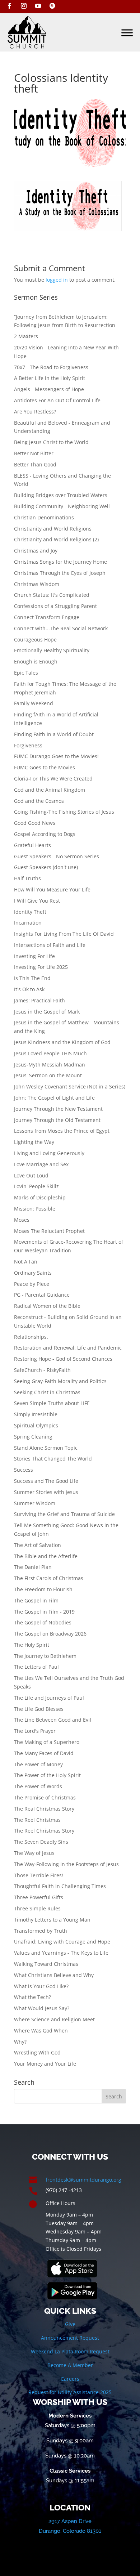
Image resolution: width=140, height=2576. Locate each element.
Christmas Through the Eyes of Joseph (60, 573)
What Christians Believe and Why (54, 1975)
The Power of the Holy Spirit (47, 1775)
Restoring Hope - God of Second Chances (63, 1359)
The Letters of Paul (36, 1667)
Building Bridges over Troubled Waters (61, 495)
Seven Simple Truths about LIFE (52, 1403)
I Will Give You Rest (37, 901)
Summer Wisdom (35, 1503)
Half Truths (27, 878)
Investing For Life (34, 956)
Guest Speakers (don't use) (46, 867)
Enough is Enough (36, 661)
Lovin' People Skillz (36, 1186)
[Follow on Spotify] (52, 6)
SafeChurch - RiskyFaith (42, 1370)
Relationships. (31, 1337)
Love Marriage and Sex (41, 1164)
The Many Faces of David (44, 1753)
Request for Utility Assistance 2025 (70, 2392)
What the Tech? (32, 1997)
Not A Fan (26, 1262)
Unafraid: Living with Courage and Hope (62, 1942)
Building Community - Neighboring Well (62, 506)
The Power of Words (38, 1786)
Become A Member (70, 2365)
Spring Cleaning (33, 1437)
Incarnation (28, 923)
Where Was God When (41, 2031)
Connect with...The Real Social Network (61, 628)
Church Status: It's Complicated (52, 595)
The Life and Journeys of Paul (49, 1698)
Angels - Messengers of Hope (49, 389)
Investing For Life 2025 (41, 967)
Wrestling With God (37, 2052)
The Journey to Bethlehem (45, 1656)
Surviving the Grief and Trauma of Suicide (64, 1514)
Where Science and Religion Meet (54, 2019)
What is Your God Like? (41, 1986)
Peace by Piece (32, 1284)
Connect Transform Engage (47, 617)
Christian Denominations (44, 517)
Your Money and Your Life (45, 2064)
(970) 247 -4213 (64, 2190)
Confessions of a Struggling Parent (55, 606)
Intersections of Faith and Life (50, 945)
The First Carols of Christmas (49, 1578)
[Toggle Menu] (127, 33)
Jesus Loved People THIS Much (50, 1053)
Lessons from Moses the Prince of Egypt (62, 1131)
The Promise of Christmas (45, 1797)
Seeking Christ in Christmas (47, 1392)
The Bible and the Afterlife (46, 1556)
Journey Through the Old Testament (57, 1120)
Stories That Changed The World (53, 1459)
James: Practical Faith (39, 1000)
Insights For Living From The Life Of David (64, 934)
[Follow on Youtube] (38, 6)
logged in (57, 280)
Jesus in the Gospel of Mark (47, 1012)
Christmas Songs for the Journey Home (60, 562)
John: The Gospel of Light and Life (54, 1098)
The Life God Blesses (39, 1709)
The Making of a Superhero (47, 1742)
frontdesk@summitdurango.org (83, 2180)
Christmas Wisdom (37, 584)
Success (24, 1470)
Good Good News (35, 823)
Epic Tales (26, 673)
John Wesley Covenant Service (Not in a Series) (70, 1086)
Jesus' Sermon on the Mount (48, 1075)
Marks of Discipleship (40, 1197)
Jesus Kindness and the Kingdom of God (62, 1042)
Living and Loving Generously (49, 1153)
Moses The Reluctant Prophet (49, 1231)
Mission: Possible (35, 1209)
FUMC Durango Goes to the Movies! (56, 756)
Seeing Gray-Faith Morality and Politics (60, 1381)
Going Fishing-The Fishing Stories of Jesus (64, 812)
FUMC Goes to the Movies (45, 767)
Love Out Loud (31, 1175)
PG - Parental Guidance (42, 1295)
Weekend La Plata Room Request (70, 2351)
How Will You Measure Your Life (52, 889)
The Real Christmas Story (44, 1809)
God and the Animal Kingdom (50, 790)
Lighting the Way (34, 1142)
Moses (22, 1220)
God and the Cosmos (39, 801)
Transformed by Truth (41, 1931)
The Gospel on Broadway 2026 (50, 1634)
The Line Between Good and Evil (53, 1720)
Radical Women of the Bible (47, 1306)
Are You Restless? (35, 412)
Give (70, 2324)
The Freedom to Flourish (43, 1589)
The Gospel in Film (36, 1600)
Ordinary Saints (33, 1273)
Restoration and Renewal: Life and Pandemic (68, 1348)
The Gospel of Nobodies (43, 1622)
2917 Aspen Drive (70, 2521)
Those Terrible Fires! (39, 1875)
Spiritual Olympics (36, 1425)
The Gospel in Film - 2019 (44, 1612)
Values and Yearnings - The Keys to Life (61, 1953)
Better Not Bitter (34, 453)
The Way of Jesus (34, 1853)
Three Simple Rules (37, 1908)
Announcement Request (70, 2338)
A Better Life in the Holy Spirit (50, 378)
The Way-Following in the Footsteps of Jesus (66, 1864)
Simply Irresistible (36, 1414)
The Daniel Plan (33, 1567)
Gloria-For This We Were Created (53, 779)
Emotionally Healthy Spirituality (52, 650)
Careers (70, 2379)
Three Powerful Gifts (39, 1897)
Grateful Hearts (32, 845)
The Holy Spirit (32, 1645)
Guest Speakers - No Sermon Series (57, 856)
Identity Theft (30, 912)
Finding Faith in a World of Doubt (54, 734)
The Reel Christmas (37, 1820)
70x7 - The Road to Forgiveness (51, 367)
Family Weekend (34, 703)
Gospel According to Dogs (45, 834)
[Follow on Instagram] (24, 6)
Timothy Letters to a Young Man (52, 1920)
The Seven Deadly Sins (41, 1842)
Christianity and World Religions (53, 529)
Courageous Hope (35, 639)
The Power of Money (38, 1764)
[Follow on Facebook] (9, 6)
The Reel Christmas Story (44, 1831)
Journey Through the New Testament (58, 1109)
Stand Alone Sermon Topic (46, 1448)
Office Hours (60, 2203)
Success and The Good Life (46, 1481)
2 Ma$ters (26, 336)
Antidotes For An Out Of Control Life (57, 400)
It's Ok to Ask (29, 989)
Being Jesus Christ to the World (51, 442)
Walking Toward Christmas (46, 1964)
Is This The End (32, 978)
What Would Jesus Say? (42, 2008)
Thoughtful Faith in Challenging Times (60, 1886)
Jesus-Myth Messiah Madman (50, 1065)
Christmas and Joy (36, 551)
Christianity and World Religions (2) (56, 539)
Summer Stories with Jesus (46, 1492)
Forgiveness (28, 745)
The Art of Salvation (38, 1545)
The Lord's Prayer (35, 1731)
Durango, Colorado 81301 (70, 2531)
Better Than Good (35, 464)
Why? (20, 2042)
